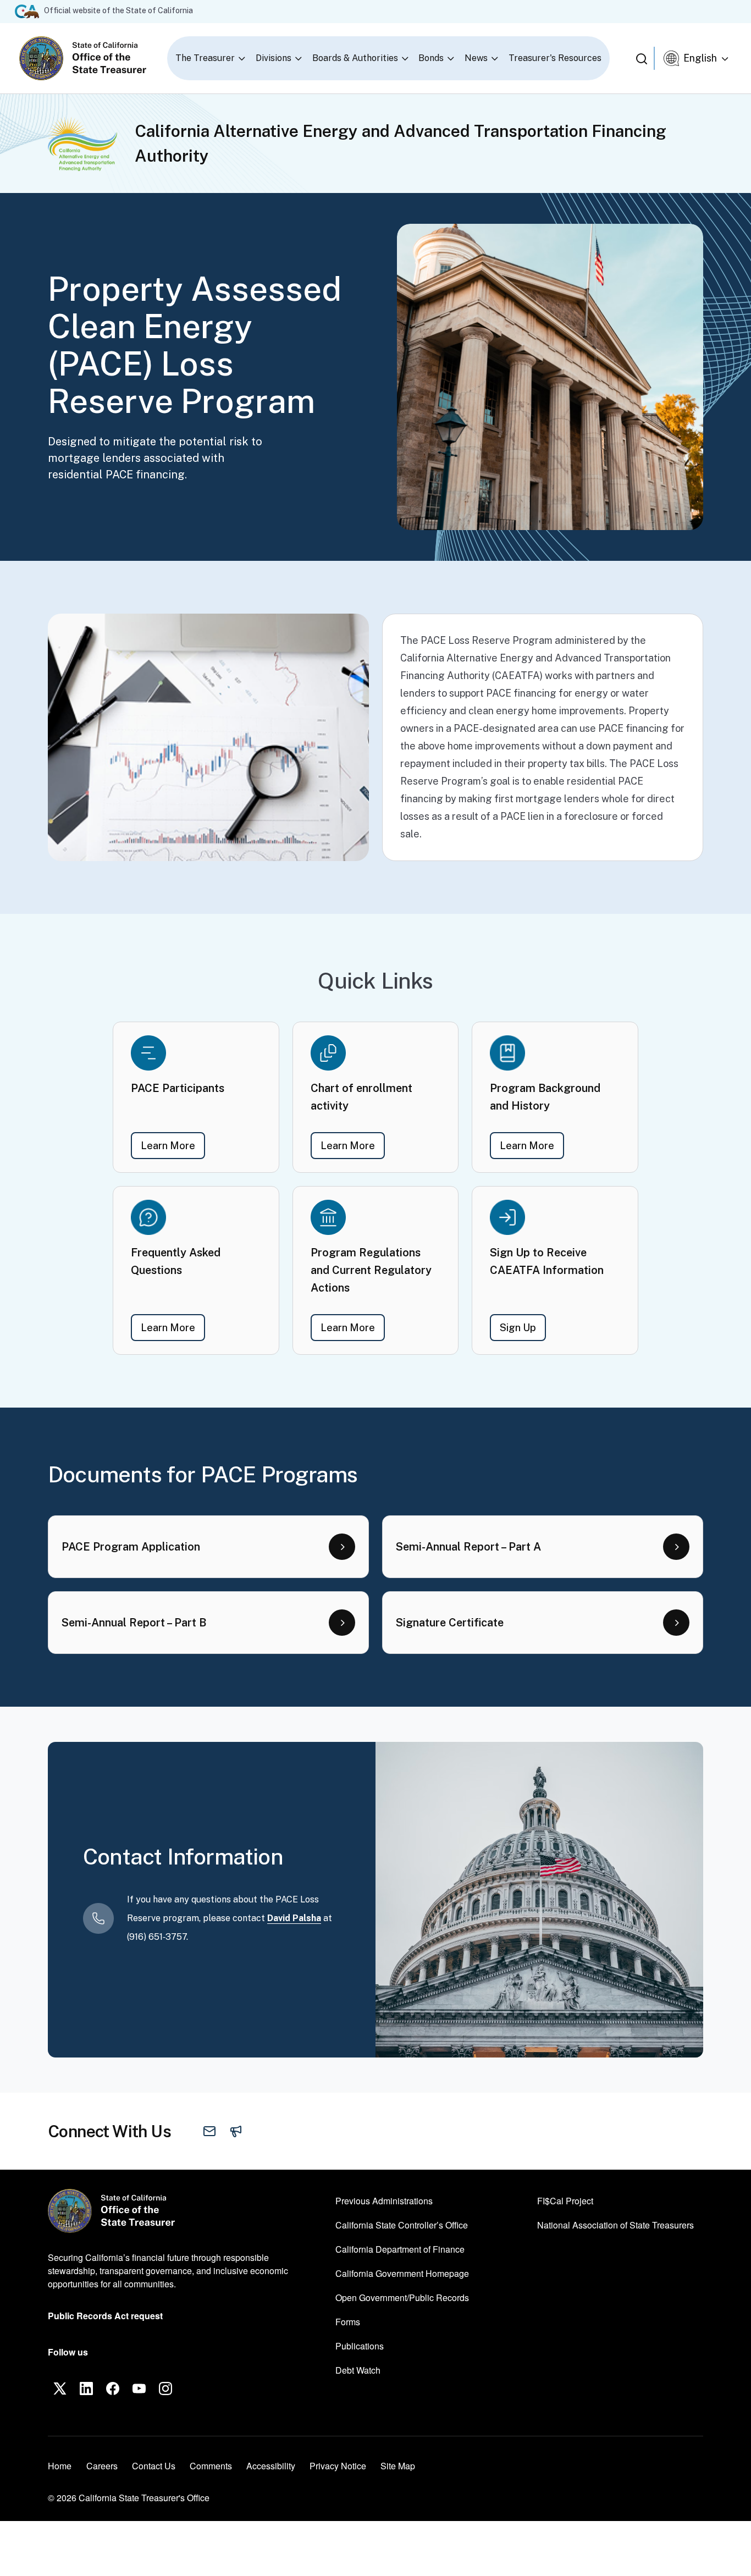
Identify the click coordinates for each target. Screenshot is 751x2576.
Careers (102, 2465)
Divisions (274, 58)
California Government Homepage (402, 2273)
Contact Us (154, 2466)
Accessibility (271, 2466)
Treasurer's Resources (555, 58)
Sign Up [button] (523, 1327)
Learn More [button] (173, 1145)
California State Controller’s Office (402, 2225)
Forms (348, 2322)
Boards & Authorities (355, 58)
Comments (211, 2466)
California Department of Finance (400, 2249)
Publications (360, 2346)
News (476, 58)
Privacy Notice (338, 2466)
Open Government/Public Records (402, 2298)
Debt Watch (358, 2370)
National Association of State (615, 2225)
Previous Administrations (384, 2201)
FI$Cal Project (565, 2200)
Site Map (398, 2466)
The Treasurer (205, 58)
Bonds (431, 58)
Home (60, 2466)
